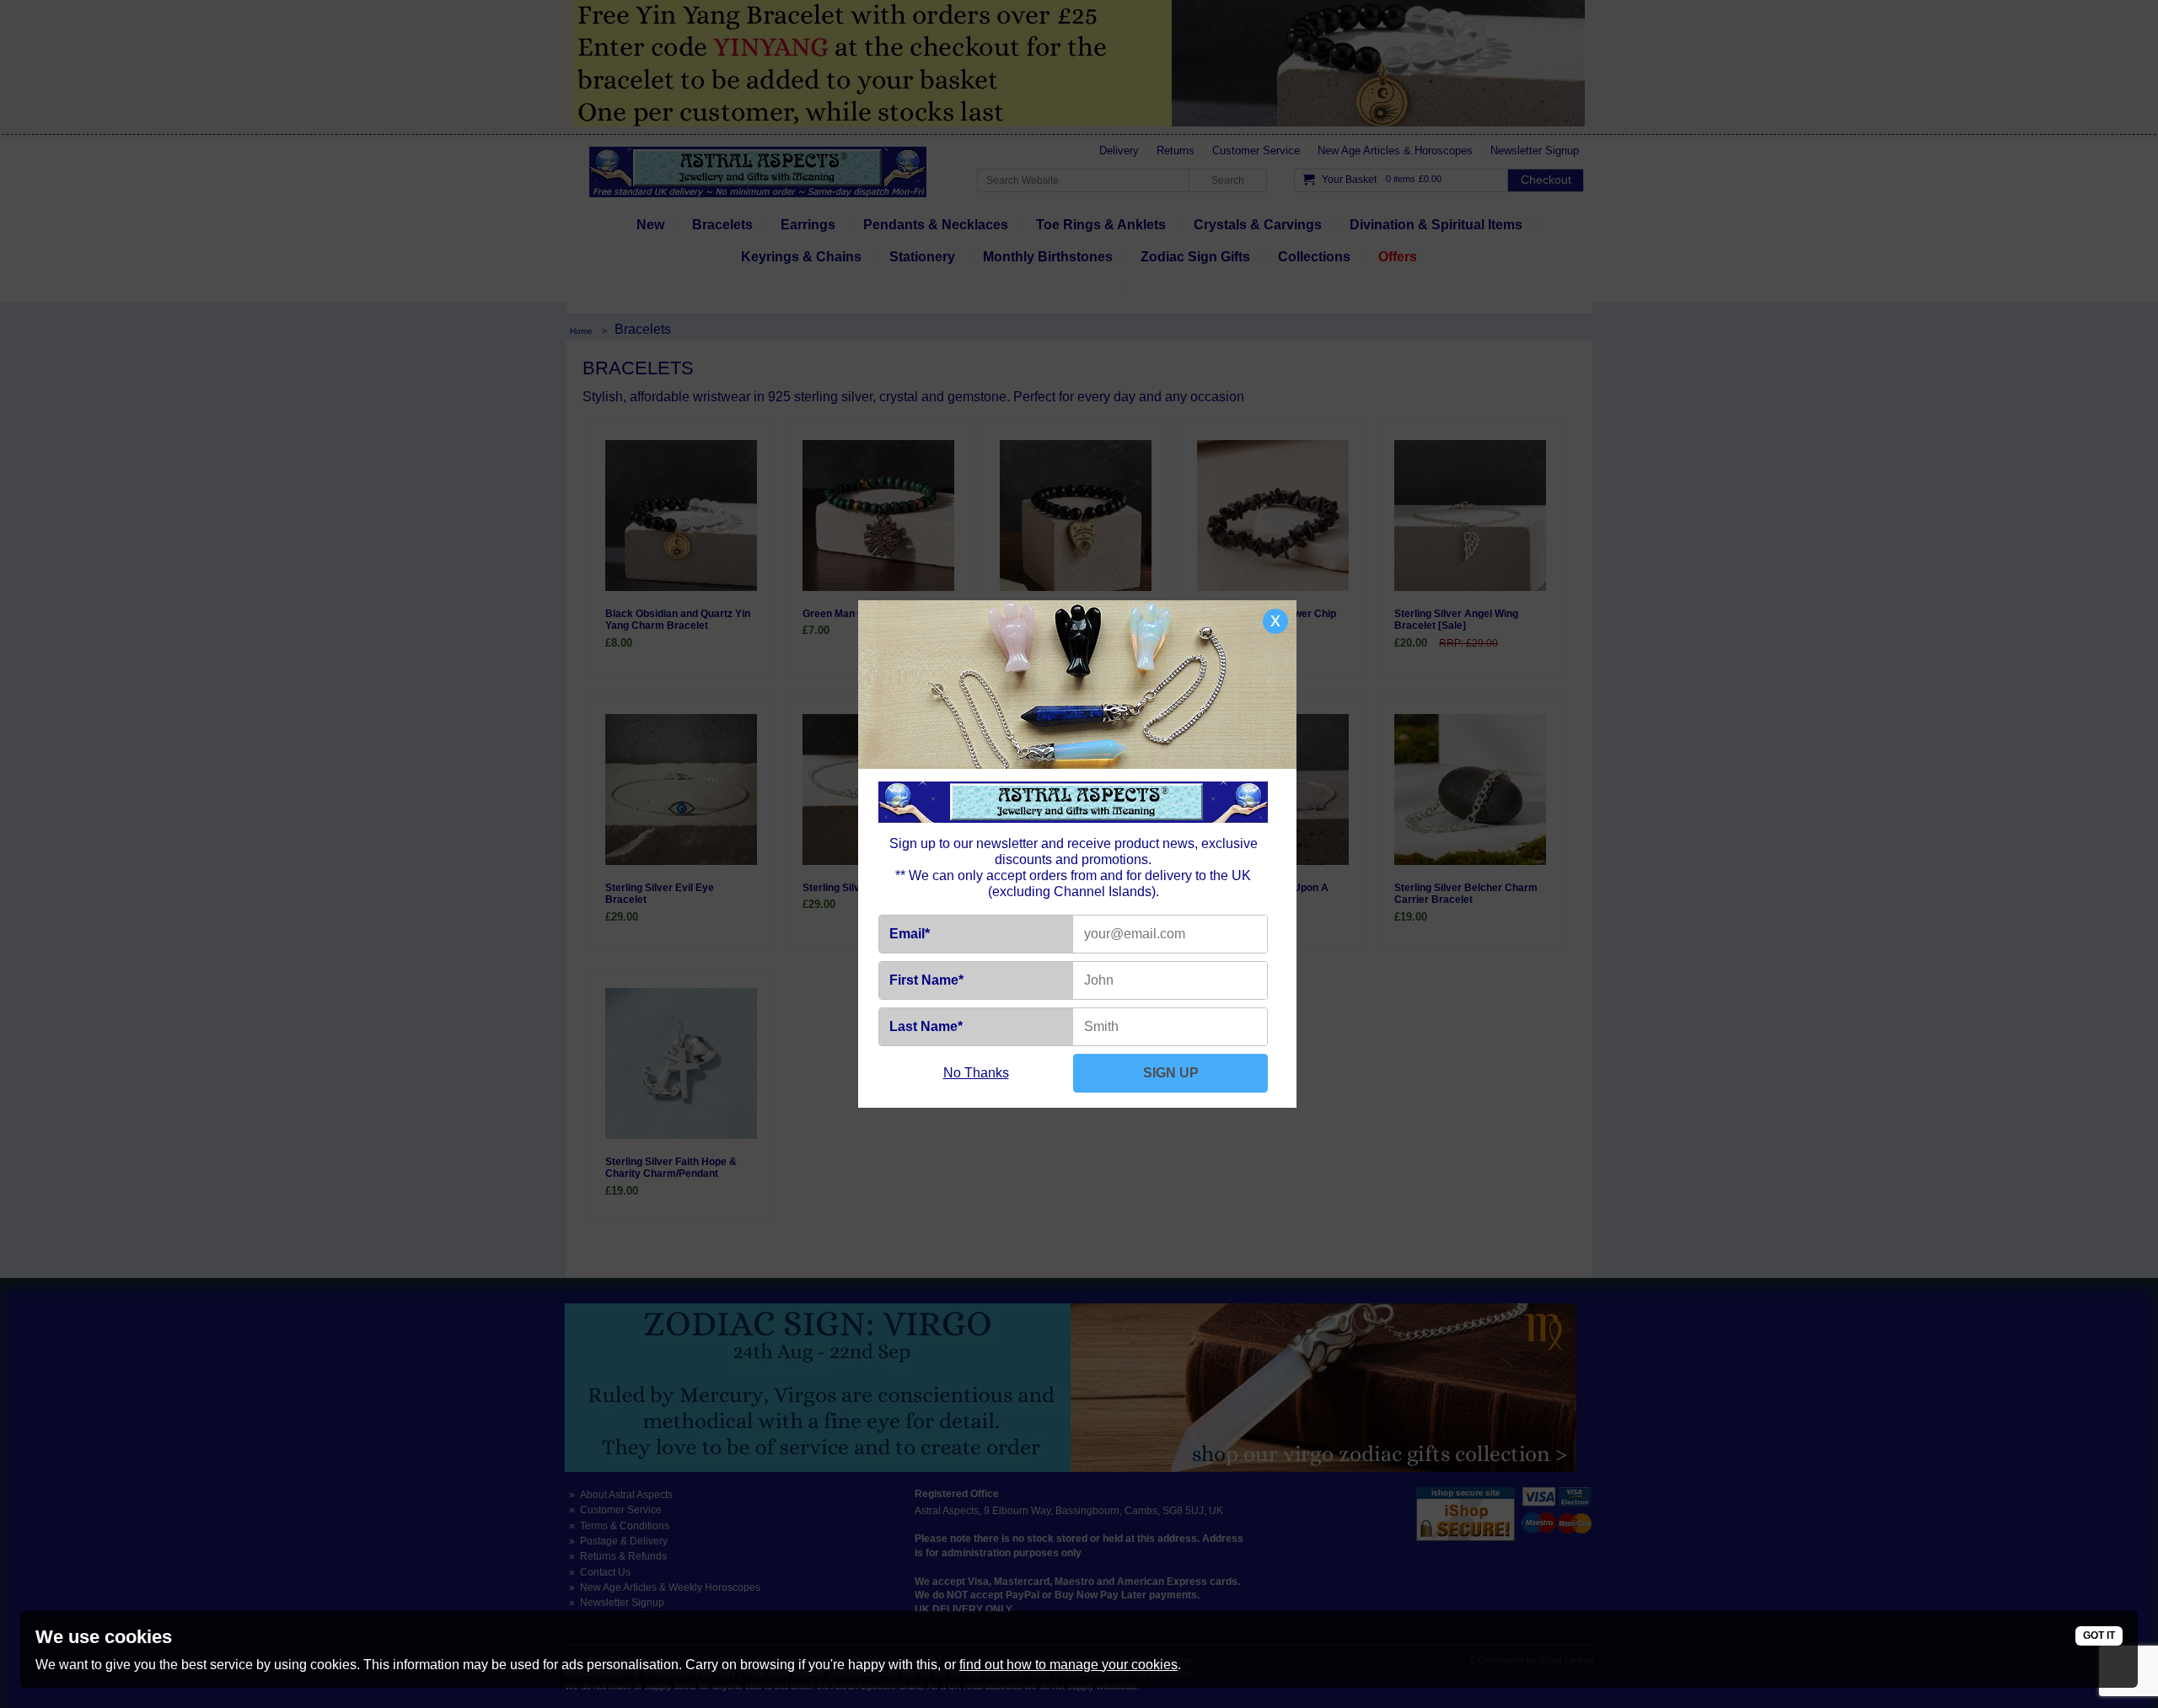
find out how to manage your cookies (1068, 1665)
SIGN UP (1171, 1073)
